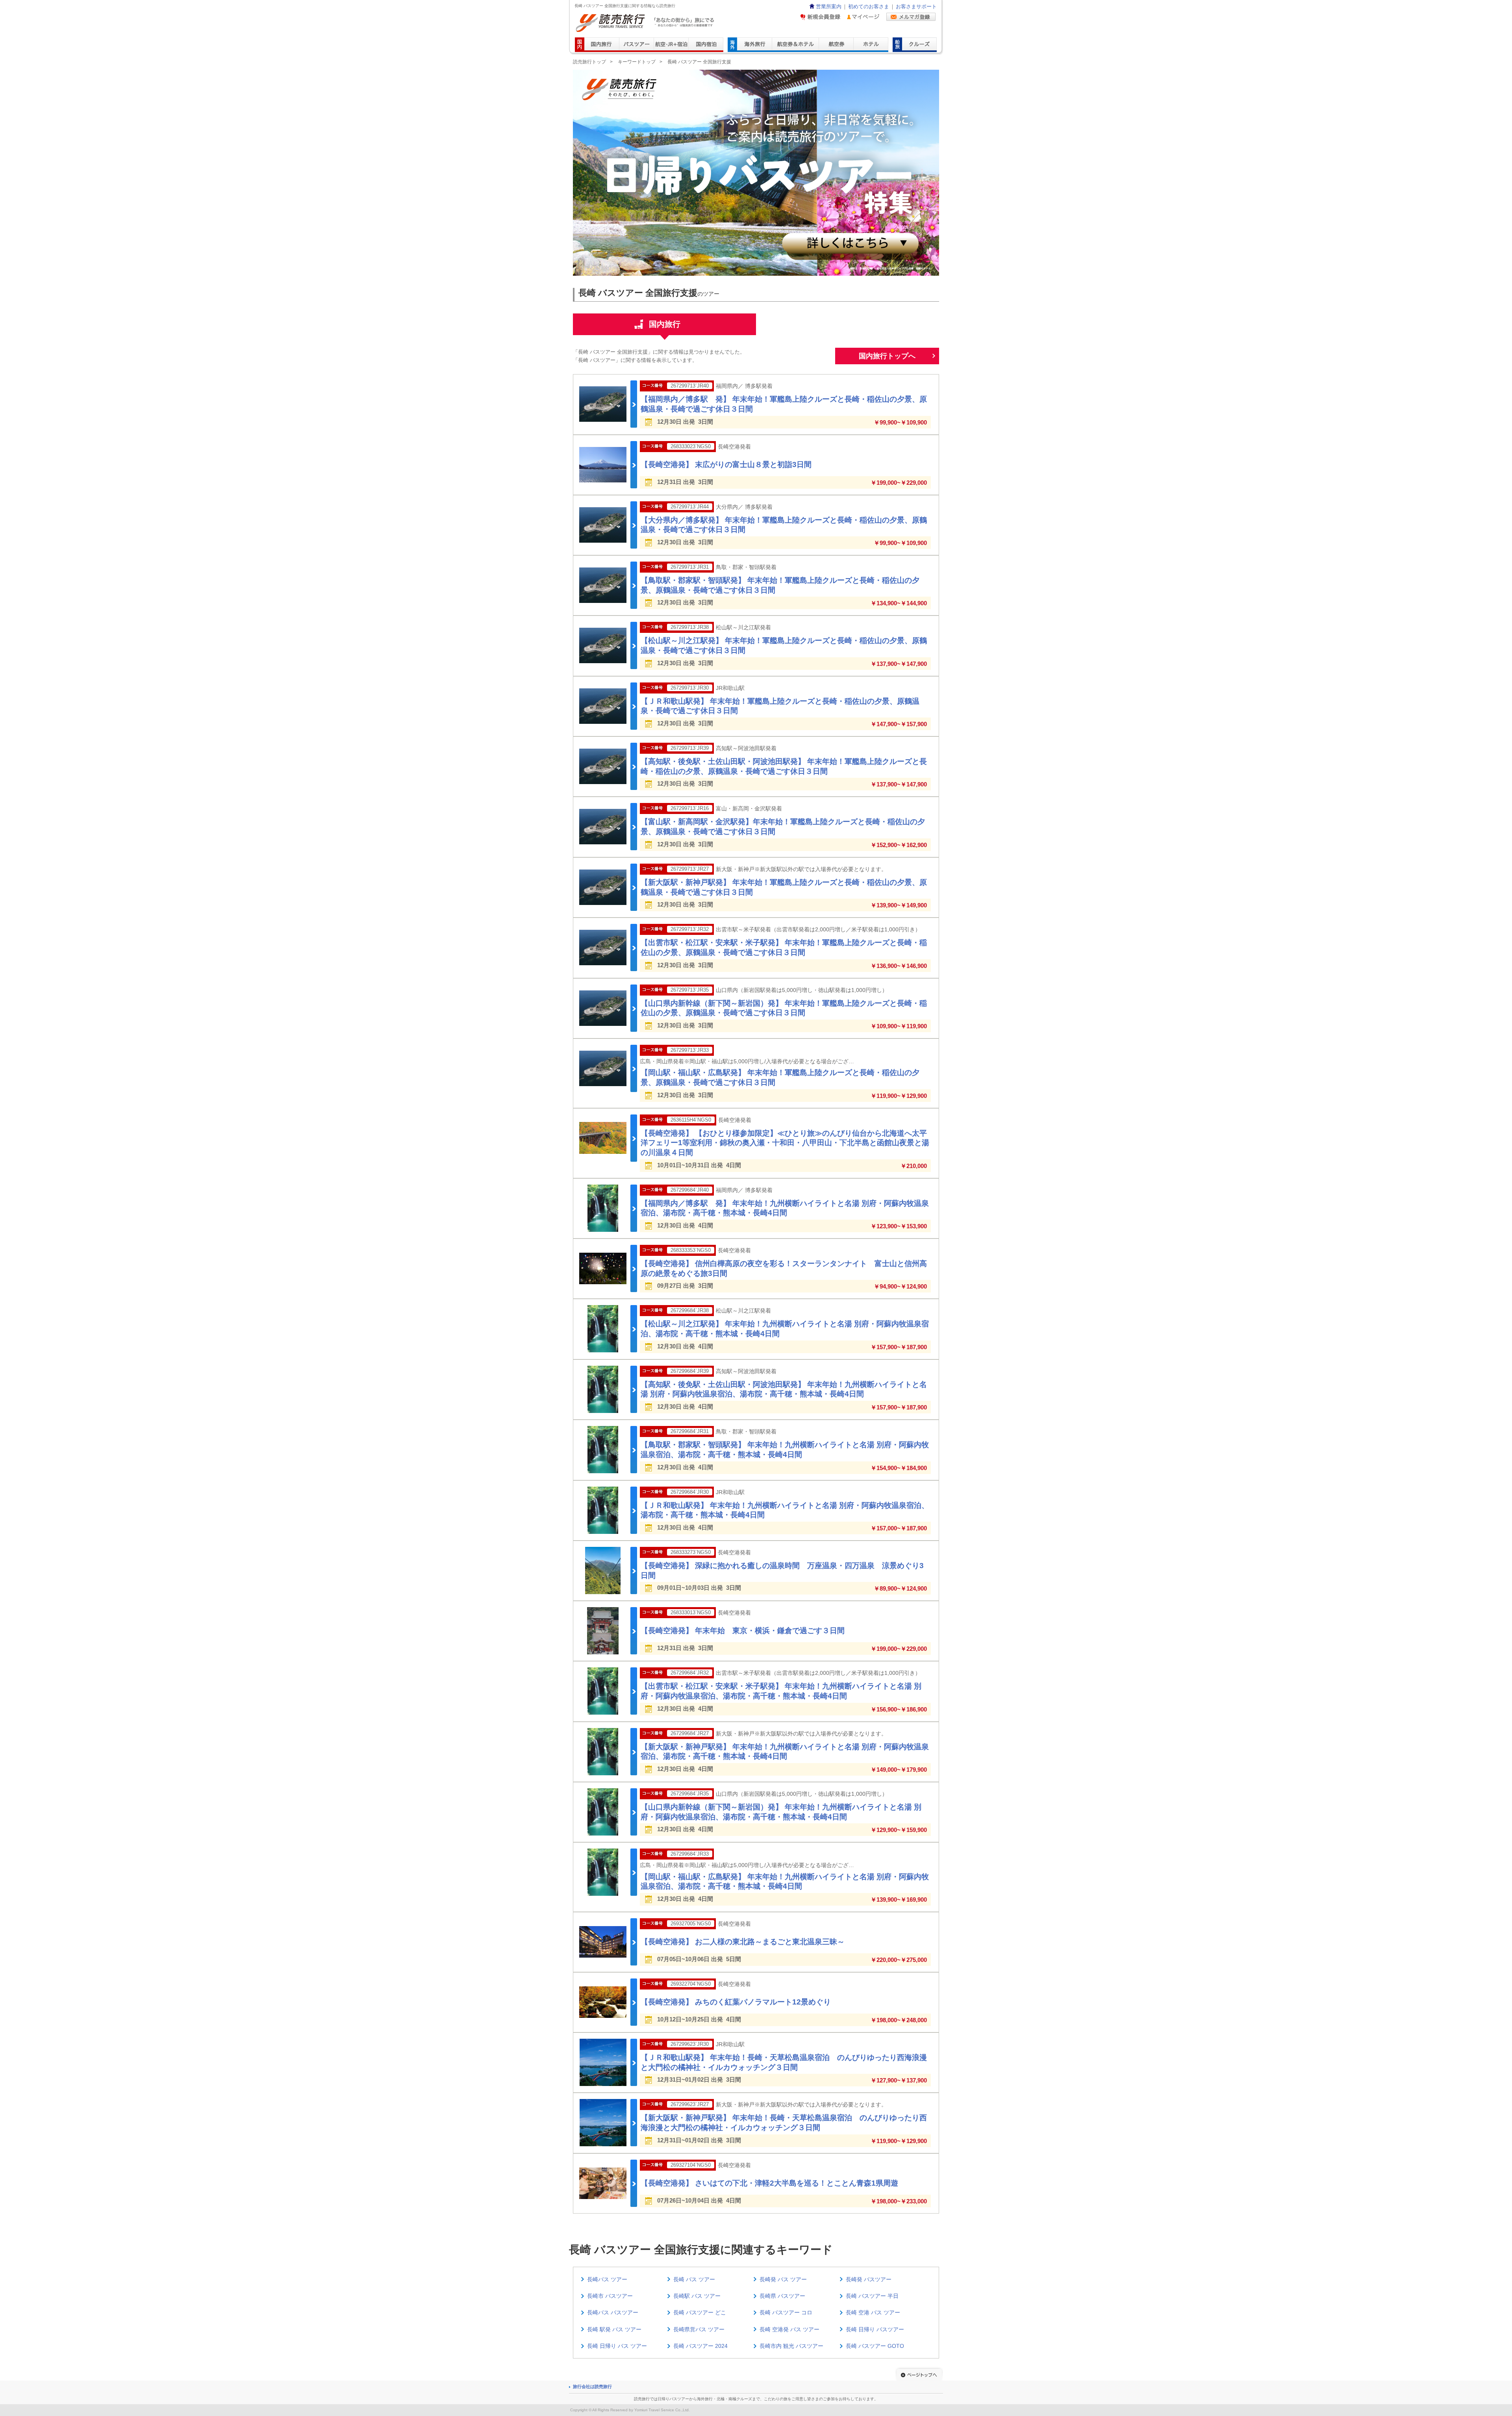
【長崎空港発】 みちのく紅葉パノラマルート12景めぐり (736, 2002)
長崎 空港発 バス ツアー (789, 2329)
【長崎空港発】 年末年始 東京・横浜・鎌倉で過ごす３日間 (743, 1631)
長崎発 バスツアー (869, 2279)
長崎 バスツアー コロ (786, 2312)
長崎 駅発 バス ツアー (614, 2329)
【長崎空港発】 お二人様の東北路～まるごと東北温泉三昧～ (743, 1942)
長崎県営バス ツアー (699, 2329)
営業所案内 (829, 7)
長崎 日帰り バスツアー (875, 2329)
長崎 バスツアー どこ (700, 2312)
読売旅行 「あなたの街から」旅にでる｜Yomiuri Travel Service (646, 23)
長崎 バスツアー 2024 (700, 2346)
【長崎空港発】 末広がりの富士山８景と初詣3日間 (726, 464)
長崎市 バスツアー (610, 2296)
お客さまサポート (916, 7)
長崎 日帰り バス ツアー (617, 2346)
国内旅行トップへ (887, 356)
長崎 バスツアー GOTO (875, 2346)
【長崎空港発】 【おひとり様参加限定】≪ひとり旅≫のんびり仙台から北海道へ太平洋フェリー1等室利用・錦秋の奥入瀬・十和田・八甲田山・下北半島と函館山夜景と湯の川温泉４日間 (785, 1143)
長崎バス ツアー (607, 2279)
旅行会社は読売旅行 (592, 2386)
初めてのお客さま (869, 7)
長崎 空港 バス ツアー (873, 2312)
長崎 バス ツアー (694, 2279)
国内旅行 (665, 324)
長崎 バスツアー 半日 (872, 2296)
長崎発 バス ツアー (783, 2279)
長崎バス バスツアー (613, 2312)
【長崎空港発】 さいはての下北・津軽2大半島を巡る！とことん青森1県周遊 (769, 2183)
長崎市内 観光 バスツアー (791, 2346)
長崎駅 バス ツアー (697, 2296)
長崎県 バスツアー (782, 2296)
